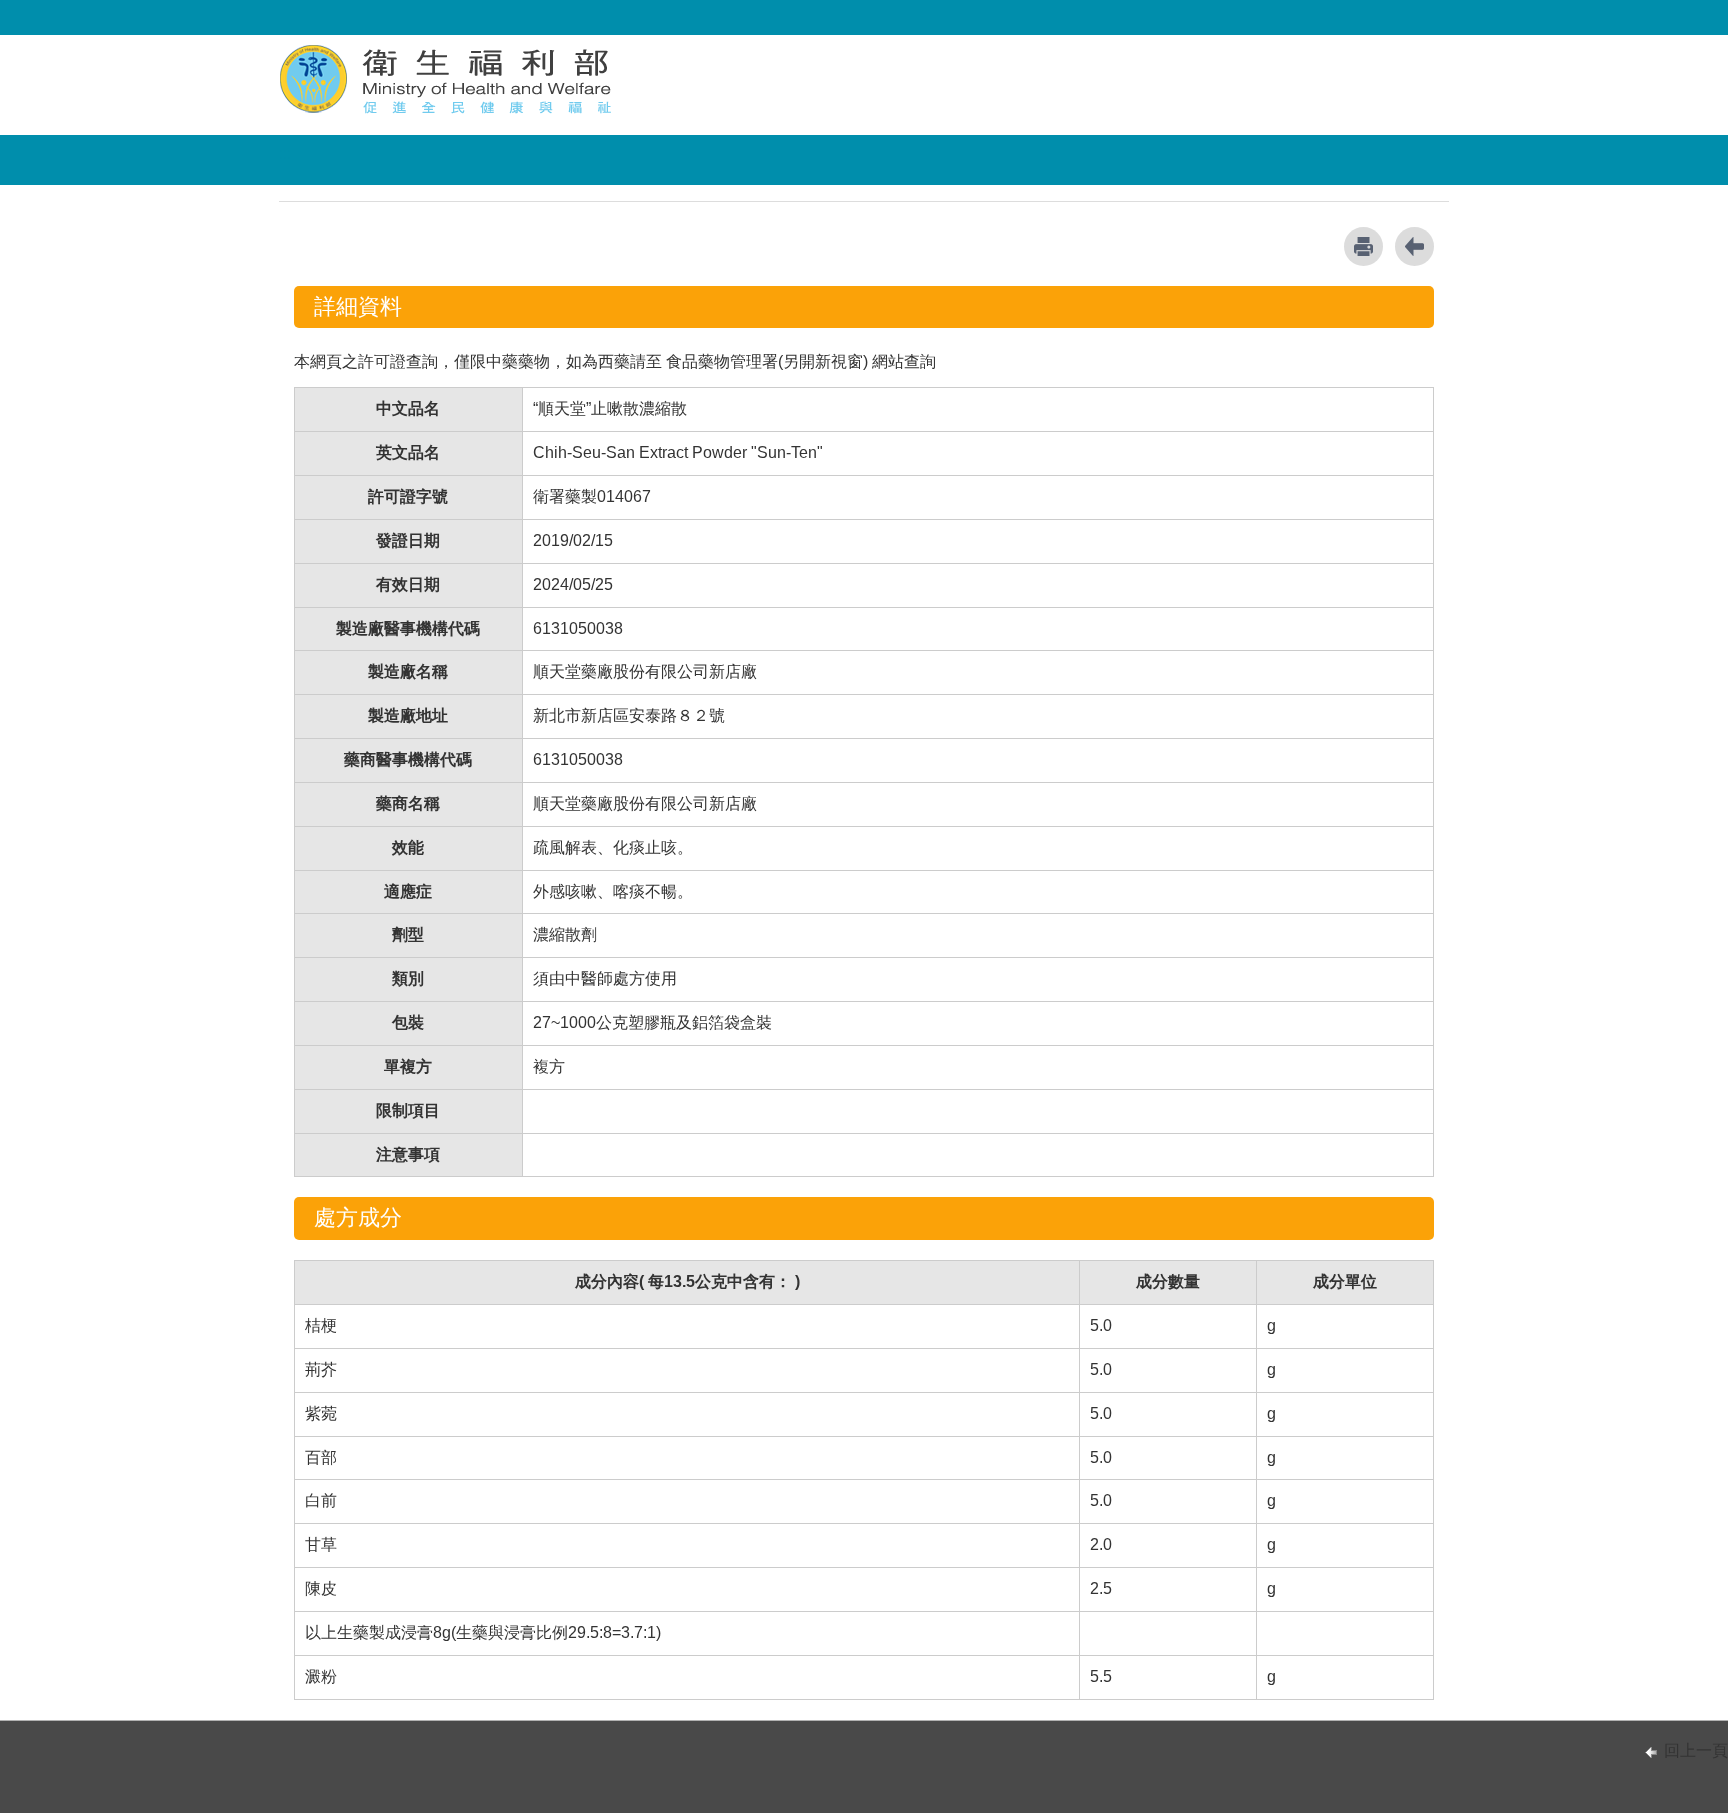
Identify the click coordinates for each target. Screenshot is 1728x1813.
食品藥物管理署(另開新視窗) (767, 361)
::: (285, 153)
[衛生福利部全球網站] (448, 78)
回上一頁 (1696, 1750)
